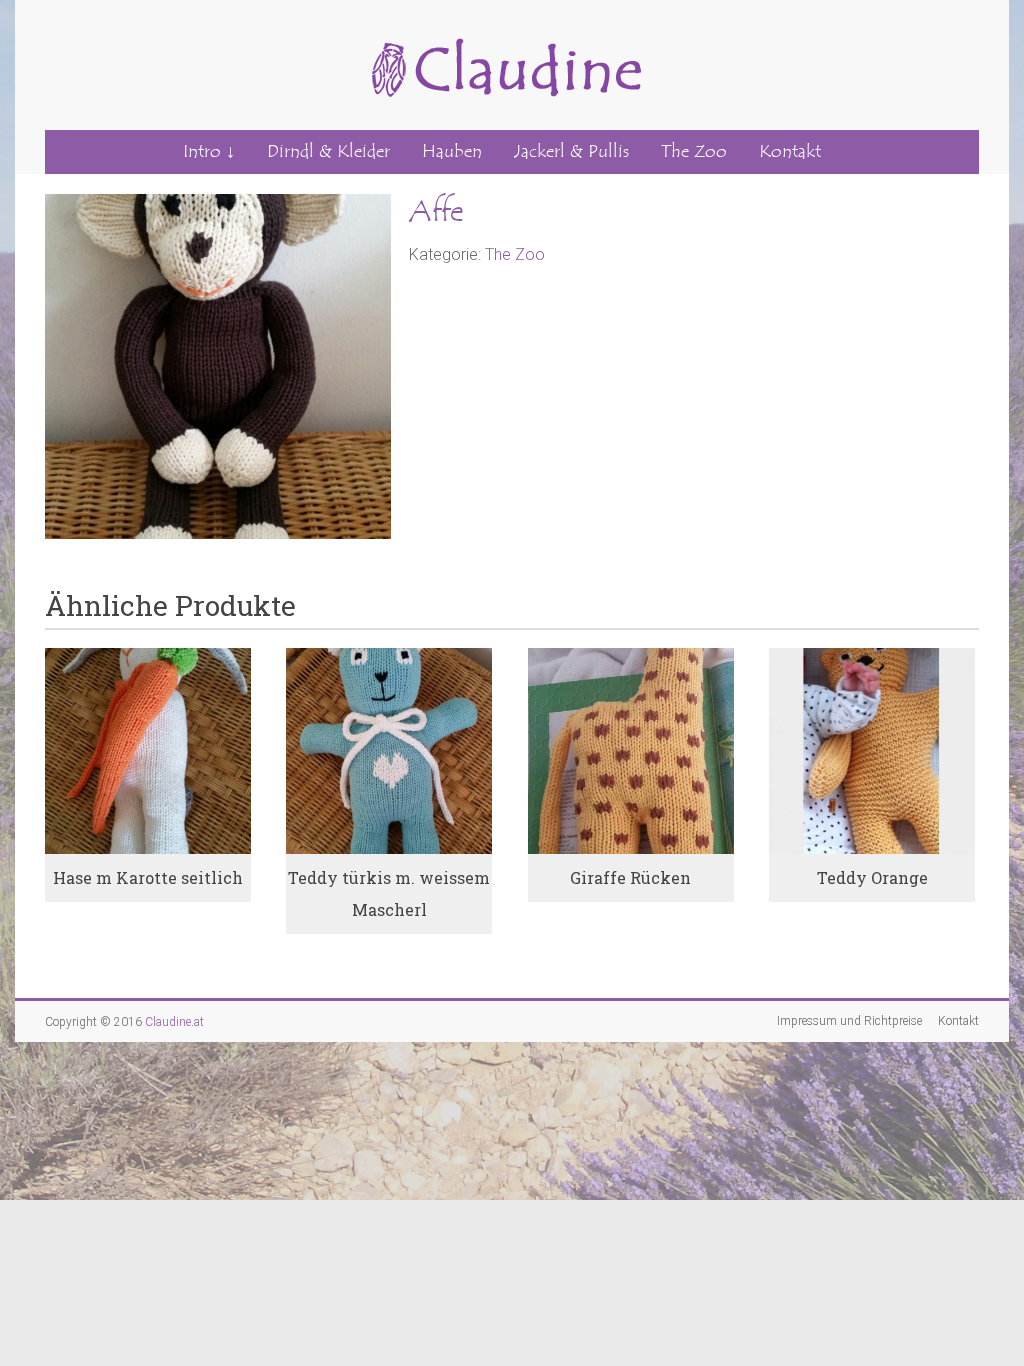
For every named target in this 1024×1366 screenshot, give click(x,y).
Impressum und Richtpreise (849, 1021)
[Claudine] (502, 26)
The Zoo (694, 151)
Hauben (452, 151)
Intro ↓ (209, 151)
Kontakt (790, 151)
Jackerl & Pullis (571, 151)
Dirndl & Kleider (328, 151)
